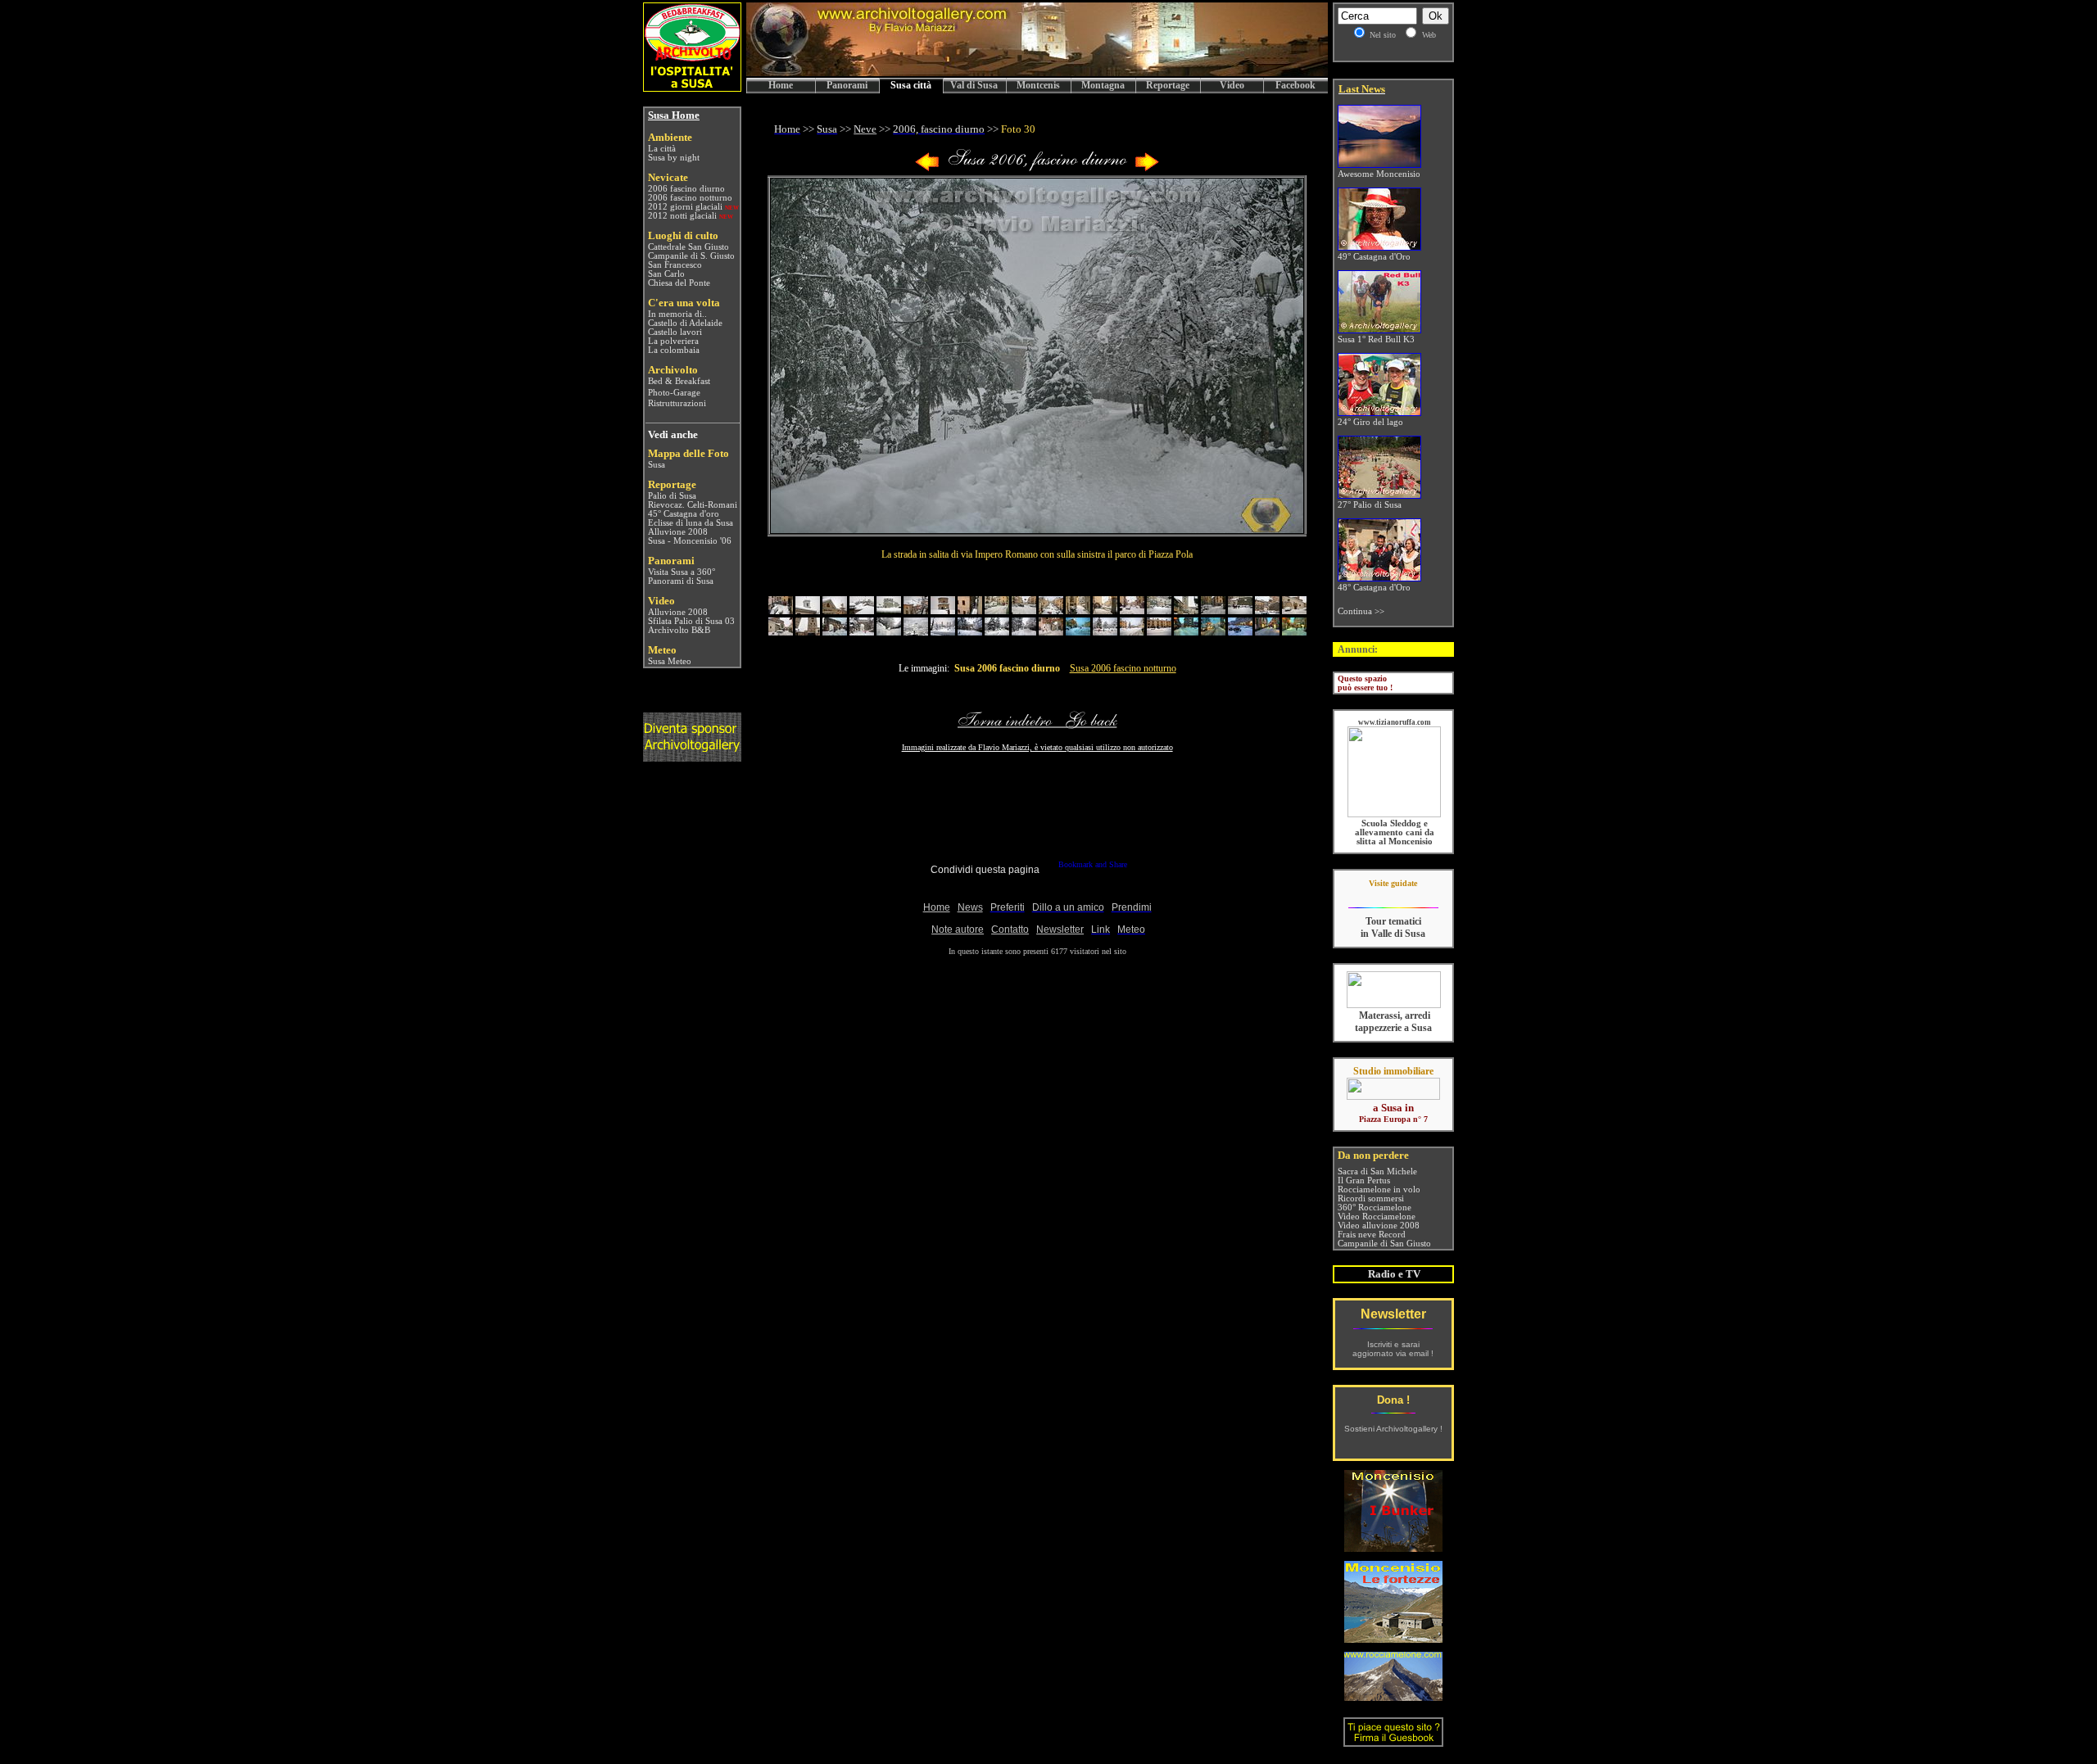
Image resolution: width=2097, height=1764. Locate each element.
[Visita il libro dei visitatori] (1393, 1740)
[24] (862, 632)
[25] (889, 632)
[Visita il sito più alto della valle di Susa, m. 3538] (1393, 1696)
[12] (1078, 611)
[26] (916, 632)
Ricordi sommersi (1371, 1199)
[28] (970, 632)
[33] (1105, 632)
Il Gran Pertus (1364, 1181)
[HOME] (1037, 73)
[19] (1267, 611)
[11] (1051, 611)
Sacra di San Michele (1377, 1171)
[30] (1024, 632)
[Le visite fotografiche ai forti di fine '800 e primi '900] (1393, 1638)
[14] (1132, 611)
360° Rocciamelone (1375, 1208)
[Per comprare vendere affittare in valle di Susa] (1393, 1097)
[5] (889, 611)
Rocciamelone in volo (1379, 1190)
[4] (862, 611)
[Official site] (1393, 896)
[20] (1294, 611)
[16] (1186, 611)
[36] (1186, 632)
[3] (835, 611)
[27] (943, 632)
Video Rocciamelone (1377, 1217)
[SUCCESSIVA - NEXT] (1147, 168)
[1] (781, 611)
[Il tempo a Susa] (647, 661)
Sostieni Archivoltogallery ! (1393, 1429)
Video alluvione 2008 (1379, 1226)
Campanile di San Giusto (1384, 1244)
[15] (1159, 611)
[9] (997, 611)
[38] (1240, 632)
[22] (808, 632)
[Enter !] (692, 757)
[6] (916, 611)
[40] (1294, 632)
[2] (808, 611)
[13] (1105, 611)
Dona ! (1393, 1400)
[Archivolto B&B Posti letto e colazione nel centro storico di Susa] (692, 87)
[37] (1213, 632)
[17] (1213, 611)
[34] (1132, 632)
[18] (1240, 611)
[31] (1051, 632)
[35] (1159, 632)
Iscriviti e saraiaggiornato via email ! (1393, 1349)
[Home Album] (1037, 168)
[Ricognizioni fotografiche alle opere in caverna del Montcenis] (1393, 1547)
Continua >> (1361, 611)
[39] (1267, 632)
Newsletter (1393, 1314)
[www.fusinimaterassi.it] (1394, 1005)
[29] (997, 632)
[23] (835, 632)
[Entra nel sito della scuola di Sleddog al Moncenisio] (1394, 814)
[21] (781, 632)
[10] (1024, 611)
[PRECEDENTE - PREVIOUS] (927, 168)
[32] (1078, 632)
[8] (970, 611)
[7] (943, 611)
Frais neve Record (1372, 1235)
